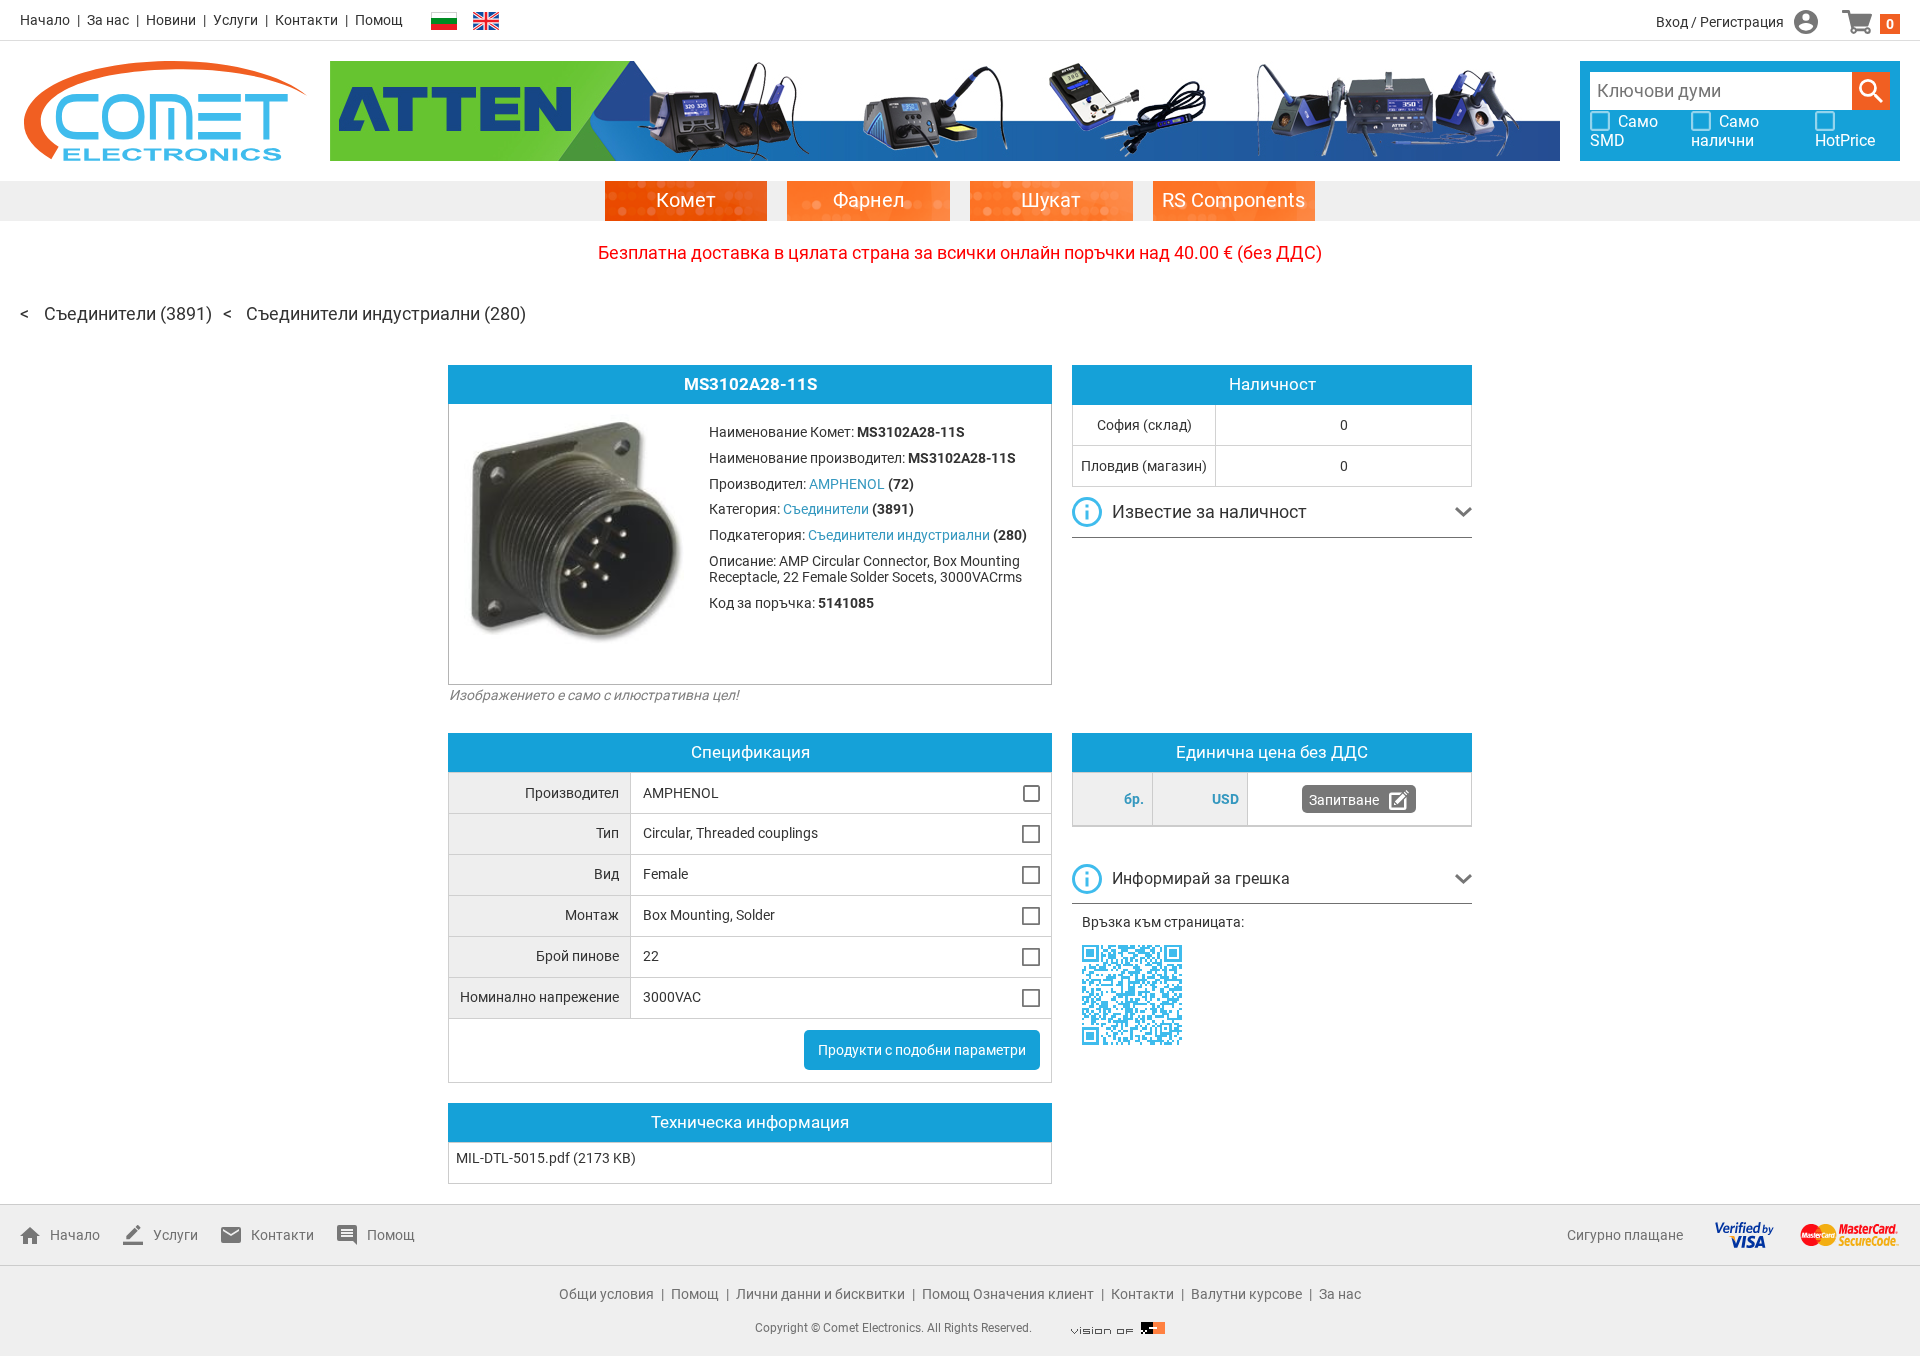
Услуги (235, 20)
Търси (1871, 91)
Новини (171, 20)
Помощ (379, 20)
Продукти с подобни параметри (922, 1050)
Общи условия (606, 1294)
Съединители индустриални (363, 313)
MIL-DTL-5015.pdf (513, 1158)
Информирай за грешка (1201, 878)
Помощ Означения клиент (1008, 1294)
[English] (486, 21)
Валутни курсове (1246, 1294)
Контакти (306, 20)
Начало (45, 20)
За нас (108, 20)
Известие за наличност (1209, 511)
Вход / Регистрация (1720, 22)
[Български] (444, 21)
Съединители (100, 313)
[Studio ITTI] (1118, 1328)
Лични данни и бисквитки (820, 1294)
